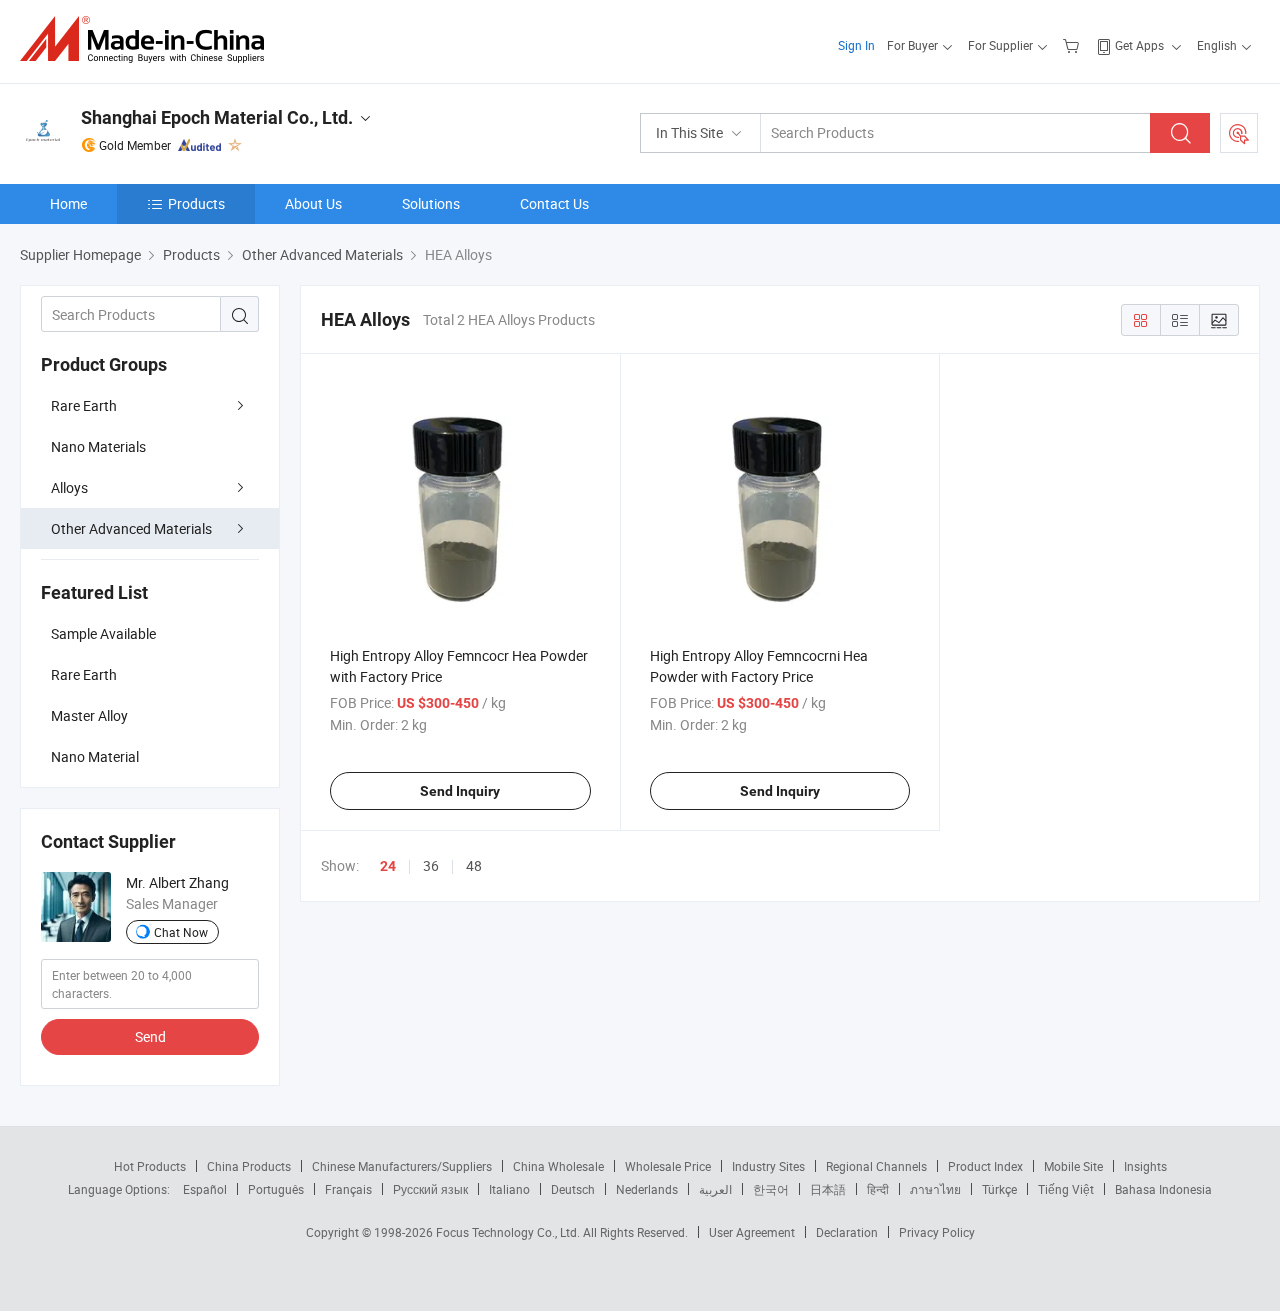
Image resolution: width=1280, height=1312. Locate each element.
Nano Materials (98, 446)
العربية (715, 1189)
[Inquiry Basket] (1073, 45)
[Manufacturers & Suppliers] (148, 39)
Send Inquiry (460, 791)
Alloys (69, 487)
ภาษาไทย (935, 1189)
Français (348, 1189)
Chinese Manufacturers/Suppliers (402, 1166)
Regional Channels (876, 1166)
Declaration (847, 1232)
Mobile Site (1073, 1166)
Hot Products (150, 1166)
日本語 (828, 1189)
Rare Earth (84, 405)
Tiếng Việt (1066, 1189)
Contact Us (554, 203)
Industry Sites (768, 1166)
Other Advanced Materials (131, 528)
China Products (249, 1166)
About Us (313, 203)
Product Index (985, 1166)
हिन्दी (878, 1189)
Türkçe (999, 1189)
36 (431, 865)
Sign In (856, 45)
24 (388, 866)
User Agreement (752, 1232)
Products (196, 203)
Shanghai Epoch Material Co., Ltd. (217, 117)
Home (68, 203)
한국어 (771, 1189)
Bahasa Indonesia (1163, 1189)
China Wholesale (558, 1166)
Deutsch (573, 1189)
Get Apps (1139, 45)
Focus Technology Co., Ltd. (509, 1232)
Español (205, 1189)
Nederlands (647, 1189)
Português (276, 1189)
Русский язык (430, 1189)
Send (150, 1036)
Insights (1145, 1166)
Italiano (509, 1189)
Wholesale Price (668, 1166)
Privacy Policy (937, 1232)
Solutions (431, 203)
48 (474, 865)
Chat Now (181, 932)
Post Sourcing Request (1239, 133)
